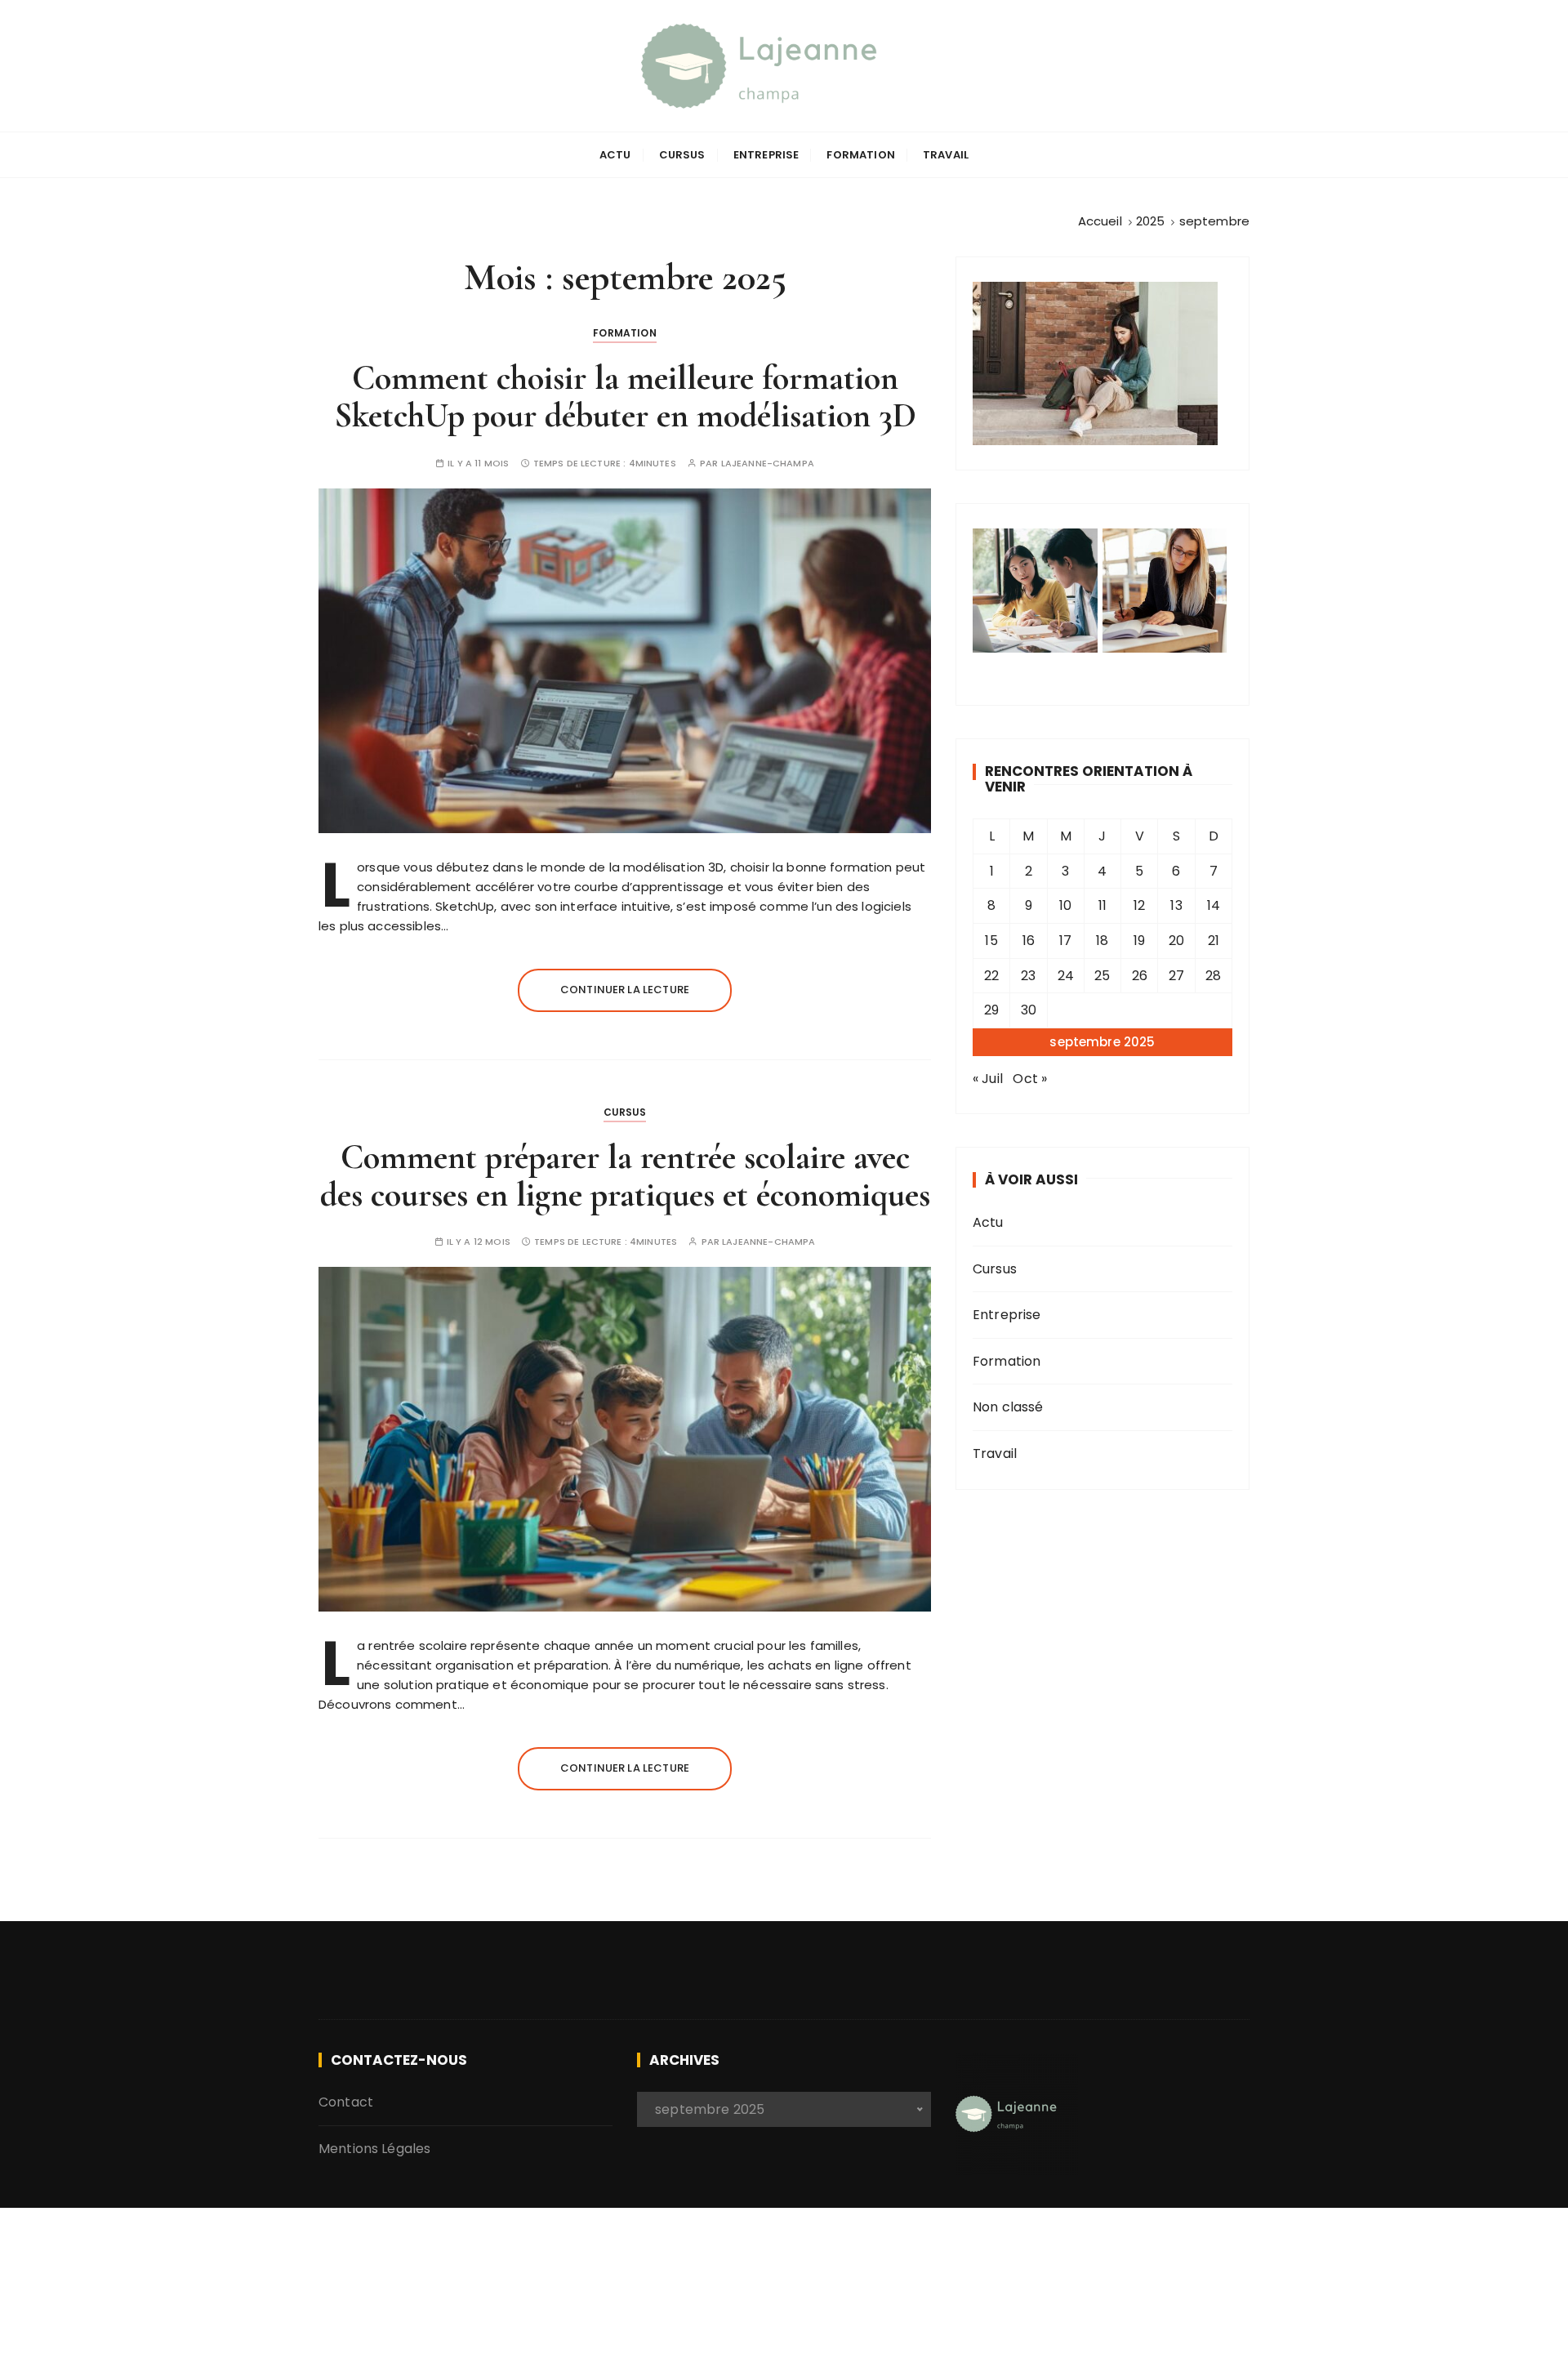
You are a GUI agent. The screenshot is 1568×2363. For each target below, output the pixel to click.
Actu (615, 155)
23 (1028, 976)
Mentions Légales (374, 2149)
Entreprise (766, 155)
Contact (346, 2102)
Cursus (682, 155)
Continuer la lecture (625, 990)
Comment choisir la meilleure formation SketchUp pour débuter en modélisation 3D (625, 397)
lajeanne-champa (768, 464)
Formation (860, 155)
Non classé (1008, 1407)
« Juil (988, 1079)
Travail (946, 155)
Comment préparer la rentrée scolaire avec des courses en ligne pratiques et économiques (625, 1176)
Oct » (1030, 1079)
